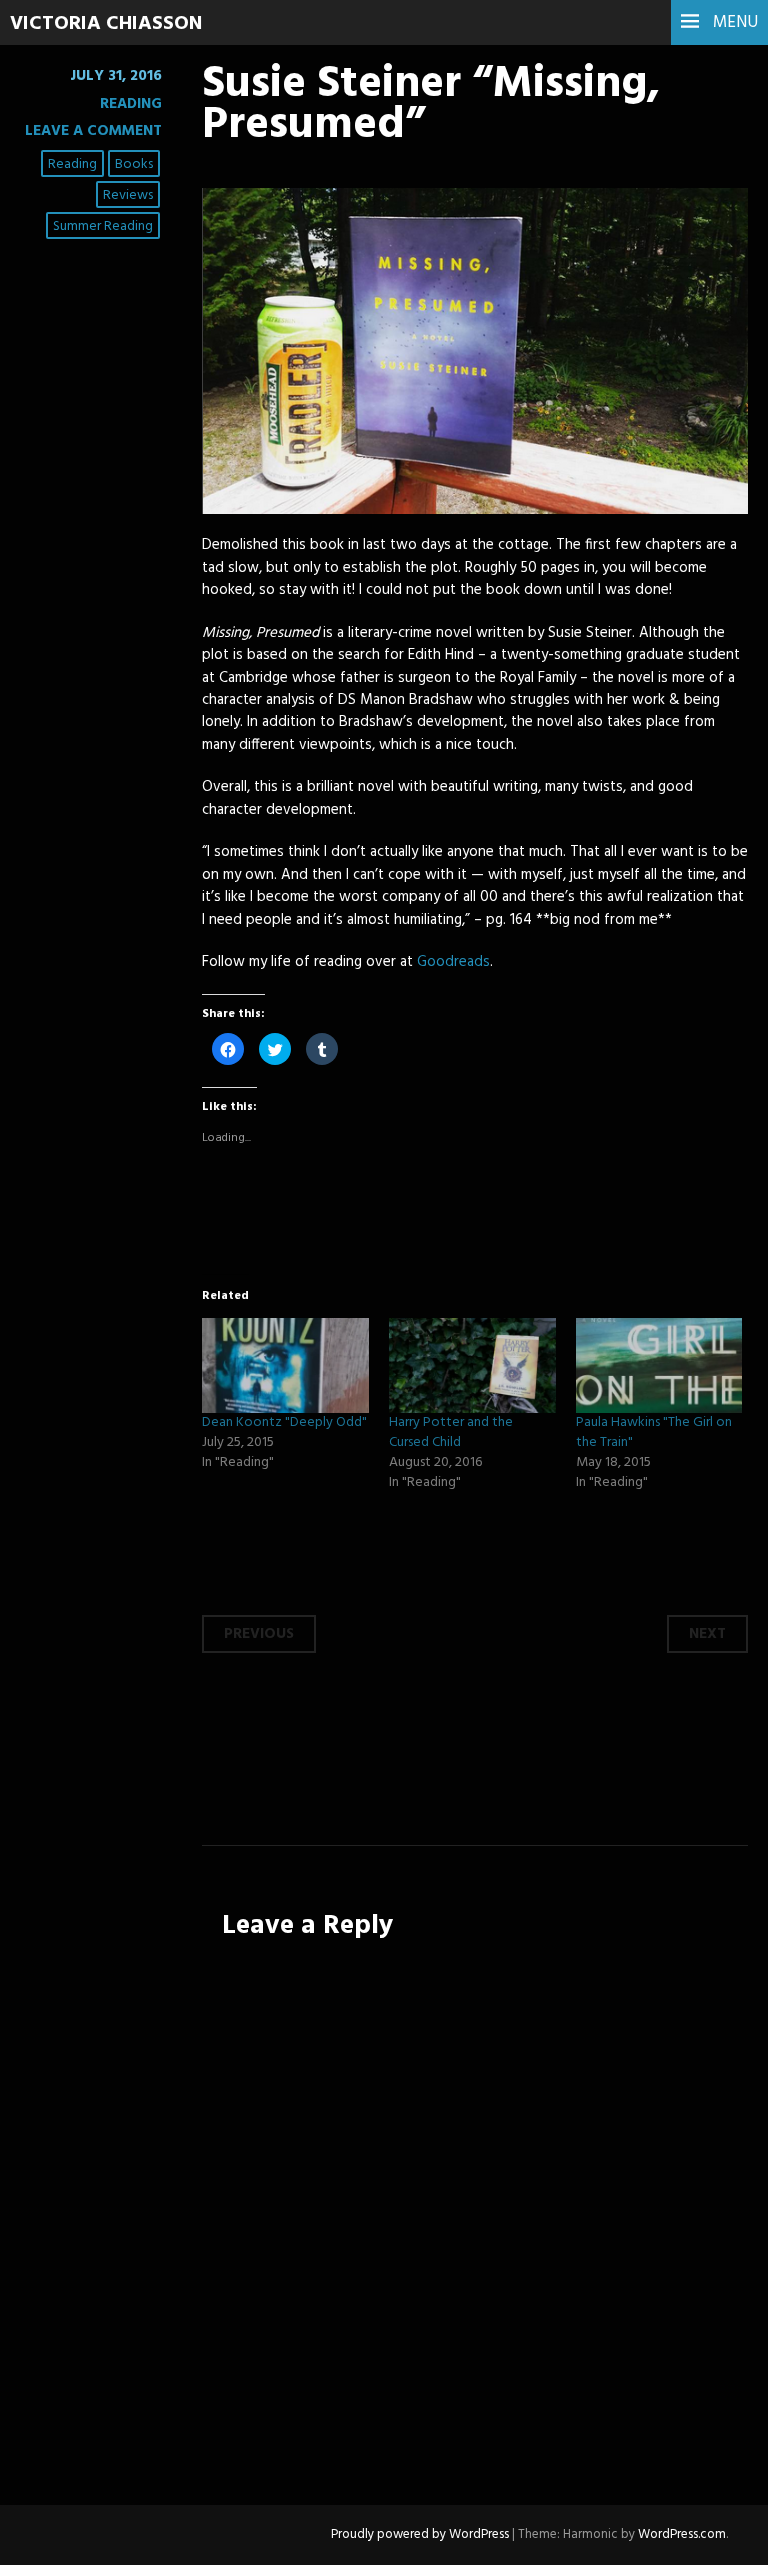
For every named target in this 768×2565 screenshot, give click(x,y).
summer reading (103, 226)
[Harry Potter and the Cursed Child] (472, 1365)
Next (707, 1634)
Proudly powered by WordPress (420, 2534)
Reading (131, 104)
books (134, 164)
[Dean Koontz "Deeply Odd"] (285, 1365)
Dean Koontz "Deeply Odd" (284, 1422)
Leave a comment (93, 131)
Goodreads (453, 962)
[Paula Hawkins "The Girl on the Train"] (659, 1365)
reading (72, 164)
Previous (259, 1634)
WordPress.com (682, 2534)
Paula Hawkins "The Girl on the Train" (654, 1432)
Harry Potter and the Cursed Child (451, 1432)
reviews (128, 195)
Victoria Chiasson (106, 24)
